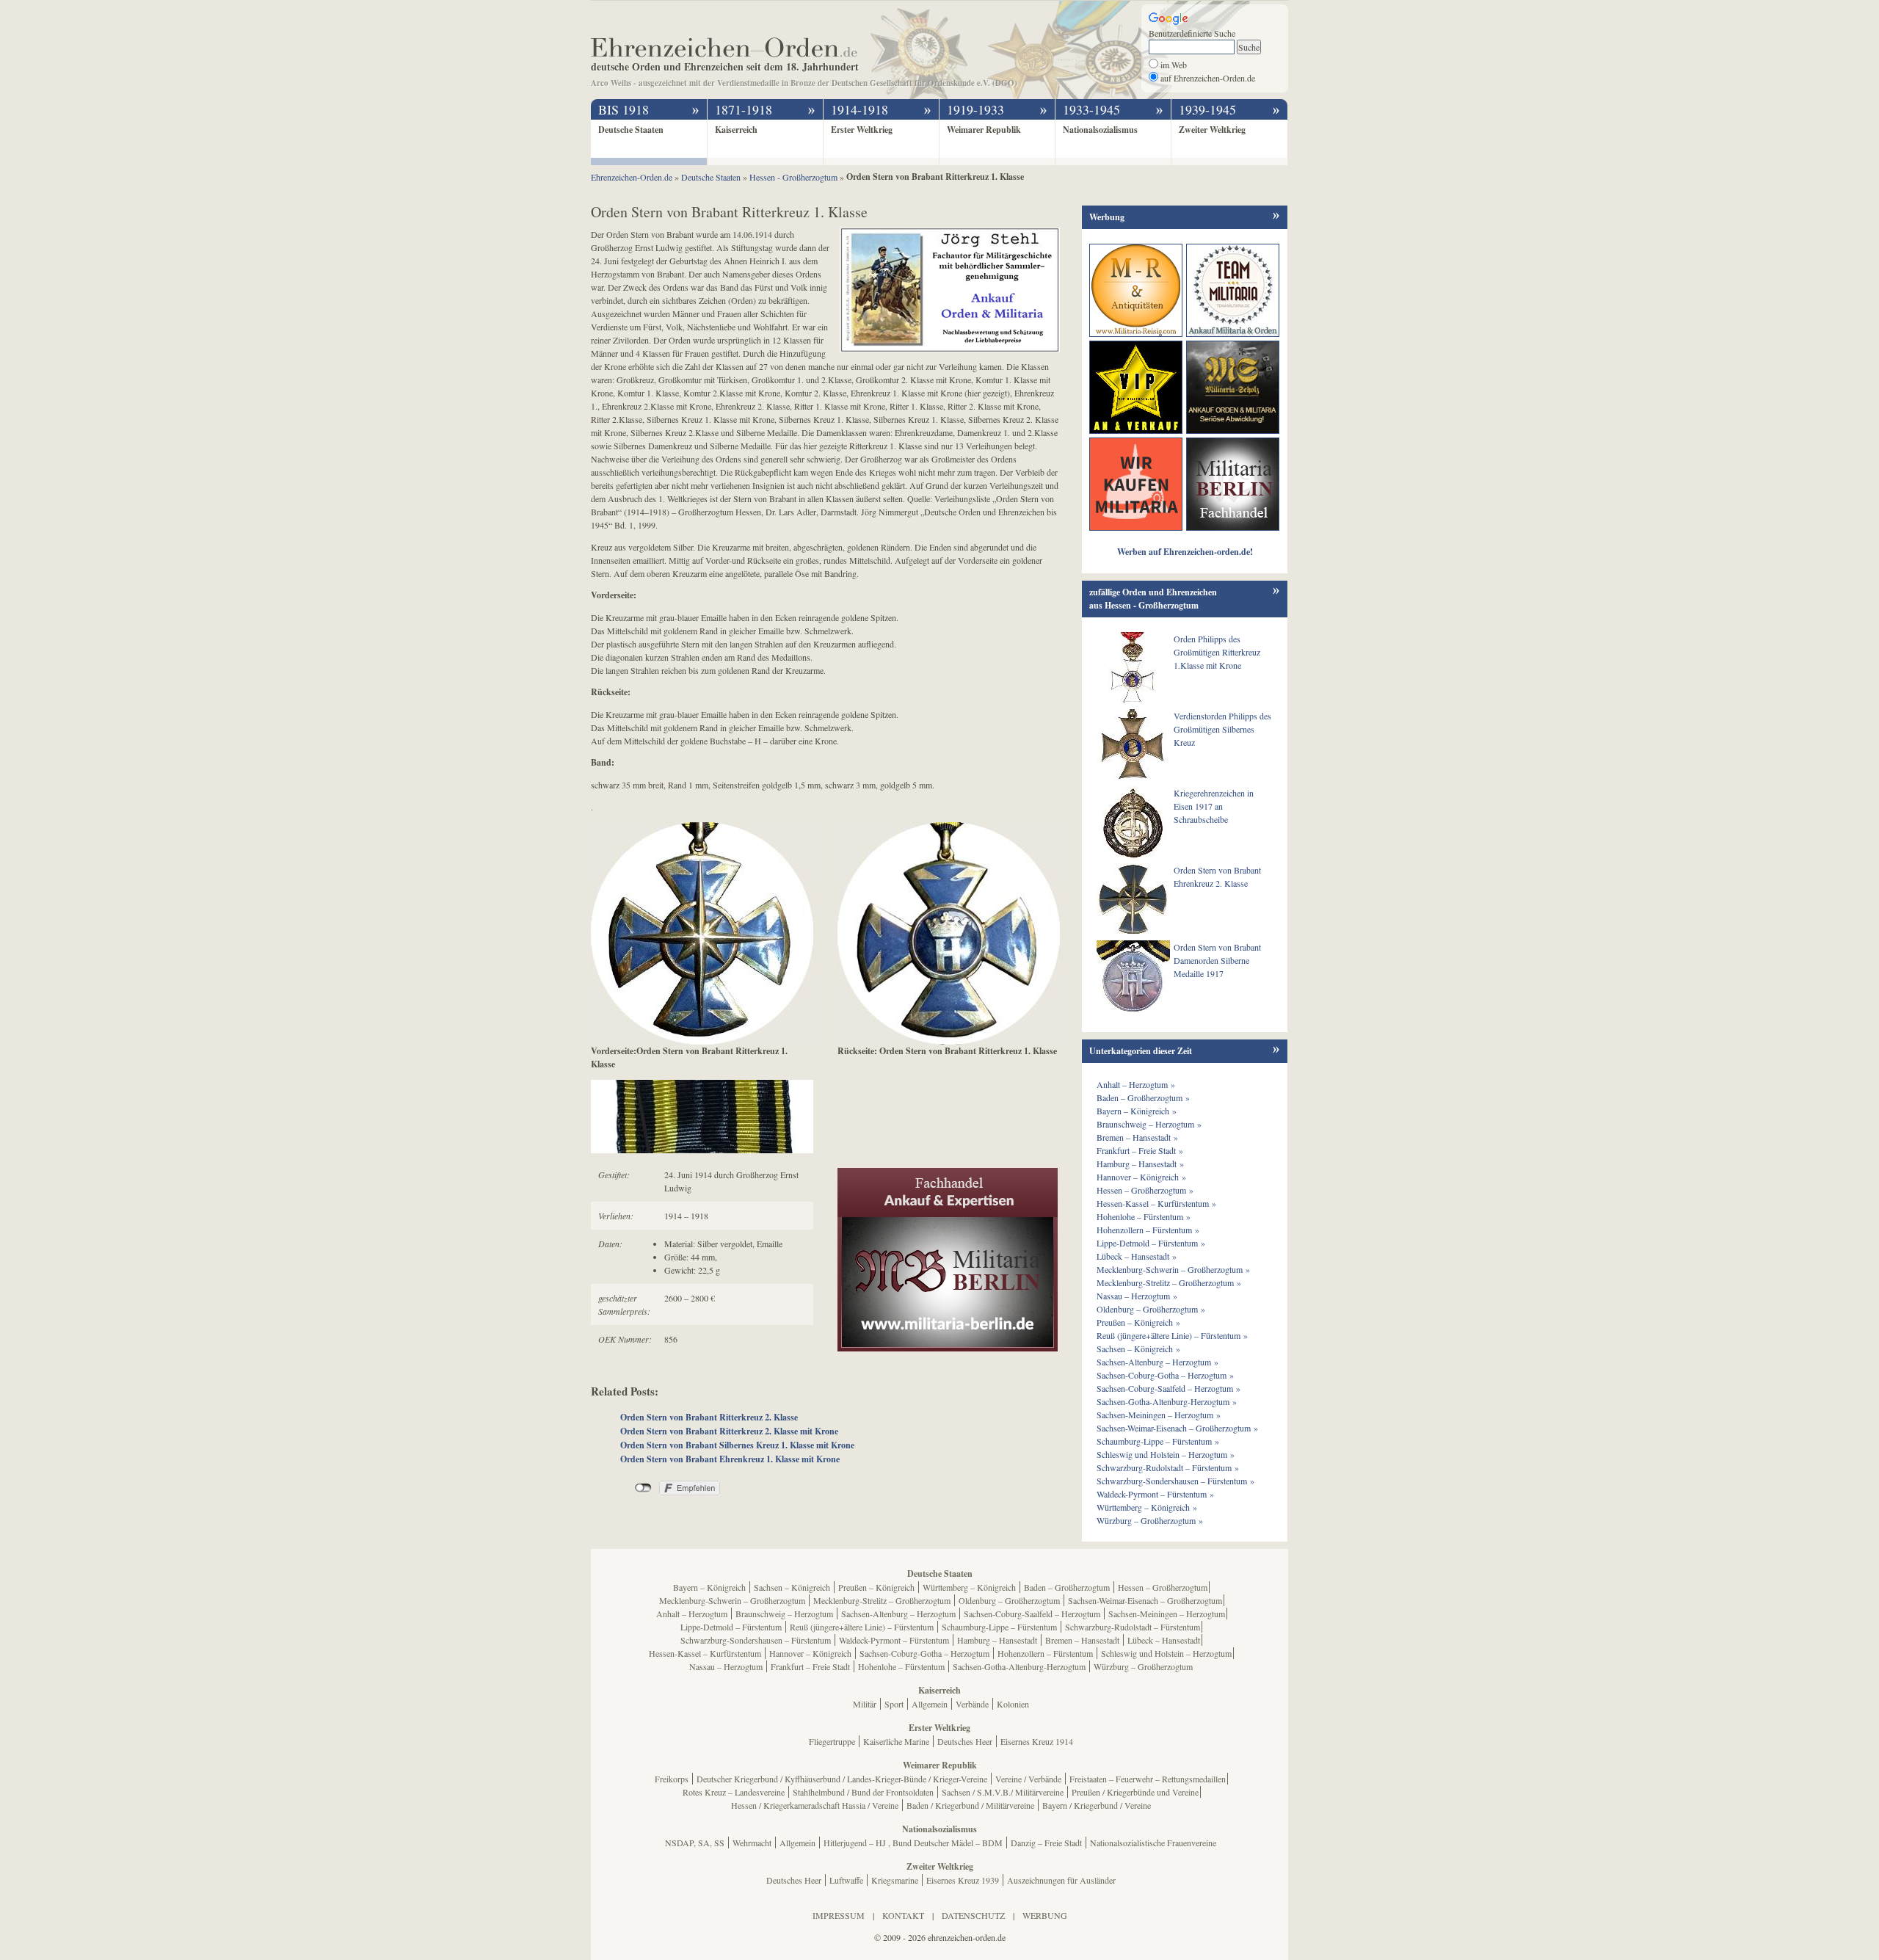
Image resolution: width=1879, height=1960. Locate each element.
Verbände (972, 1704)
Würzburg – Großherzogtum (1143, 1666)
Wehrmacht (752, 1843)
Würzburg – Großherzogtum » (1150, 1520)
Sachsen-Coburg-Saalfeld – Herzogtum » (1169, 1388)
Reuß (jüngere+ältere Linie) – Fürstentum (862, 1627)
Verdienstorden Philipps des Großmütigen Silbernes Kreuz (1222, 729)
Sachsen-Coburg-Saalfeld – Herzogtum (1032, 1614)
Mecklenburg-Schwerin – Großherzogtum (732, 1600)
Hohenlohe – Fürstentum (901, 1666)
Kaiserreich (736, 130)
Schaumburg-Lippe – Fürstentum (999, 1627)
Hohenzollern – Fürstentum (1045, 1653)
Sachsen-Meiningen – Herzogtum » (1159, 1415)
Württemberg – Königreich (969, 1587)
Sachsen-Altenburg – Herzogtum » (1157, 1362)
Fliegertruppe (832, 1741)
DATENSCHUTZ (973, 1915)
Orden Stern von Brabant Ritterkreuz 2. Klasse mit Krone (729, 1431)
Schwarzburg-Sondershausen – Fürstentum (756, 1640)
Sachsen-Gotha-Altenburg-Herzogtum (1019, 1666)
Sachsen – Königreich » (1138, 1349)
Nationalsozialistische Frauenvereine (1153, 1843)
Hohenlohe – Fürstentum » (1144, 1216)
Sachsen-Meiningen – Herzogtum (1167, 1614)
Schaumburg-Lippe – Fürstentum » (1158, 1441)
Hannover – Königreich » (1141, 1177)
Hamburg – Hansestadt (997, 1640)
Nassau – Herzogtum (726, 1666)
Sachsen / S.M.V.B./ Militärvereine (1003, 1792)
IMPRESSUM (839, 1915)
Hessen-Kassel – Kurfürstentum (705, 1653)
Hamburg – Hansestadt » (1140, 1164)
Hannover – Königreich (810, 1653)
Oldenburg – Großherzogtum (1009, 1600)
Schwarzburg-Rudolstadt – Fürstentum (1133, 1627)
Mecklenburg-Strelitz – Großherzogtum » (1169, 1282)
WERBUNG (1045, 1915)
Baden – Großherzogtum (1067, 1587)
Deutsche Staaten (631, 130)
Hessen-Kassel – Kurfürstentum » (1156, 1203)
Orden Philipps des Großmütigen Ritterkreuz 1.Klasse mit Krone (1217, 652)
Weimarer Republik (984, 130)
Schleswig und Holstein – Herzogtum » (1166, 1454)
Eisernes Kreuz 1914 (1037, 1741)
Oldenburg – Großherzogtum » (1151, 1309)
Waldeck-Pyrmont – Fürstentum (894, 1640)
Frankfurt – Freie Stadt (810, 1666)
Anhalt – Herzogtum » (1136, 1084)
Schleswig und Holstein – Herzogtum (1166, 1653)
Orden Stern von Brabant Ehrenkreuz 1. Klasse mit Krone (730, 1459)
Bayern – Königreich (709, 1587)
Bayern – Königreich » (1137, 1111)
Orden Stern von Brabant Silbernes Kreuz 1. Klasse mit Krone (737, 1445)
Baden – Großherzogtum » (1143, 1097)
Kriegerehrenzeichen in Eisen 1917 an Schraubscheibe (1214, 806)
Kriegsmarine (895, 1880)
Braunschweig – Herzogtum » (1149, 1124)
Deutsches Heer (965, 1741)
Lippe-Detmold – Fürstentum (731, 1627)
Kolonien (1013, 1704)
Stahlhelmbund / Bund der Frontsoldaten (863, 1792)
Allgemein (930, 1704)
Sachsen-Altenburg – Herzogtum (898, 1614)
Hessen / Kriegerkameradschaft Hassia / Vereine (815, 1805)
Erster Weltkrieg (862, 130)
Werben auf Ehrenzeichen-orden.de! (1185, 552)
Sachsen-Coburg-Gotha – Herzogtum (924, 1653)
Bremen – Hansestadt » (1137, 1137)
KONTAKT (903, 1915)
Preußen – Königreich (876, 1587)
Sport (894, 1704)
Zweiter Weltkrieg (1212, 130)
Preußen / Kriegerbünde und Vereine (1135, 1792)
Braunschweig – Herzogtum (784, 1614)
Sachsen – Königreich (792, 1587)
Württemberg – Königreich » (1147, 1507)
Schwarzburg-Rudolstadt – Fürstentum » (1168, 1467)
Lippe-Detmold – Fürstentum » (1151, 1243)
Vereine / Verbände (1028, 1779)
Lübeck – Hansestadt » (1137, 1256)
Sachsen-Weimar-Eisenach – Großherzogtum (1145, 1600)
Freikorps (672, 1779)
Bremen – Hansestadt (1082, 1640)
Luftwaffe (846, 1880)
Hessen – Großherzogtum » (1145, 1190)
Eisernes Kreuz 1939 (963, 1880)
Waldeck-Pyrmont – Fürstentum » (1155, 1494)
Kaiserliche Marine (896, 1741)
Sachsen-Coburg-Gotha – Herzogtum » (1165, 1375)
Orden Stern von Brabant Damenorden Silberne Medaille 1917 (1217, 960)
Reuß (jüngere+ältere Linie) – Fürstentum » (1172, 1335)
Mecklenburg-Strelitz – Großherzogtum (882, 1600)
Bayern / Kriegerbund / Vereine (1097, 1805)
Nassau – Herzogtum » (1137, 1296)
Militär (865, 1704)
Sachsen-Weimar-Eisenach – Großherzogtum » (1177, 1428)
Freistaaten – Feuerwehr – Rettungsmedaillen (1148, 1779)
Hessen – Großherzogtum (1163, 1587)
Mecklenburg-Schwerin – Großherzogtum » (1173, 1269)
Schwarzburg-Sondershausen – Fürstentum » (1175, 1481)
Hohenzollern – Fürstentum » (1148, 1230)
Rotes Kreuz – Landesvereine (734, 1792)
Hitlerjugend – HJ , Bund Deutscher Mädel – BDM (913, 1843)
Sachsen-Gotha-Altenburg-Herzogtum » (1167, 1401)
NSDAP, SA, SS (695, 1843)
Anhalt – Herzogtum (692, 1614)
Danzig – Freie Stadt (1046, 1843)
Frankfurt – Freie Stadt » (1140, 1150)
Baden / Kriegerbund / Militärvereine (970, 1805)
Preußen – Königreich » (1138, 1322)
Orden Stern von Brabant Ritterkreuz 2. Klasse (709, 1417)
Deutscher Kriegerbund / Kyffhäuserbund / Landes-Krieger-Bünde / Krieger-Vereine (842, 1779)
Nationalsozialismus (1100, 130)
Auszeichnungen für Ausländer (1061, 1880)
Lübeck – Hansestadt (1164, 1640)
